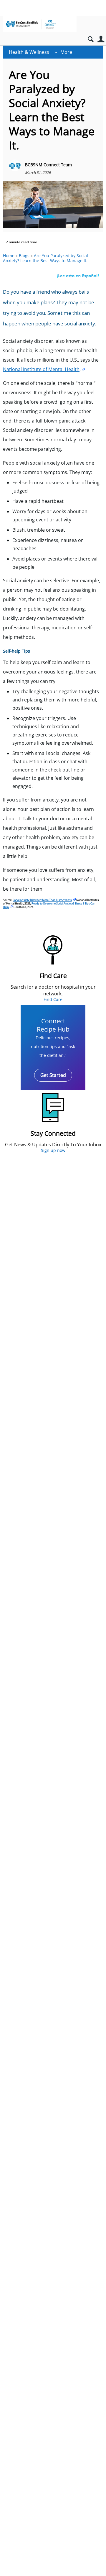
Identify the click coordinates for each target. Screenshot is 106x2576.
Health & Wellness (29, 52)
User (101, 39)
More (66, 52)
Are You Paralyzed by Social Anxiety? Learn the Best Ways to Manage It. (45, 258)
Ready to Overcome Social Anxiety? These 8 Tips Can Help (49, 905)
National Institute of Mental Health (41, 369)
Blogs (24, 256)
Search (91, 39)
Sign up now (53, 1150)
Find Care (53, 999)
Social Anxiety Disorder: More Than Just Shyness (42, 900)
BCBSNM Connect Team (48, 165)
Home (9, 256)
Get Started (53, 1075)
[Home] (40, 24)
